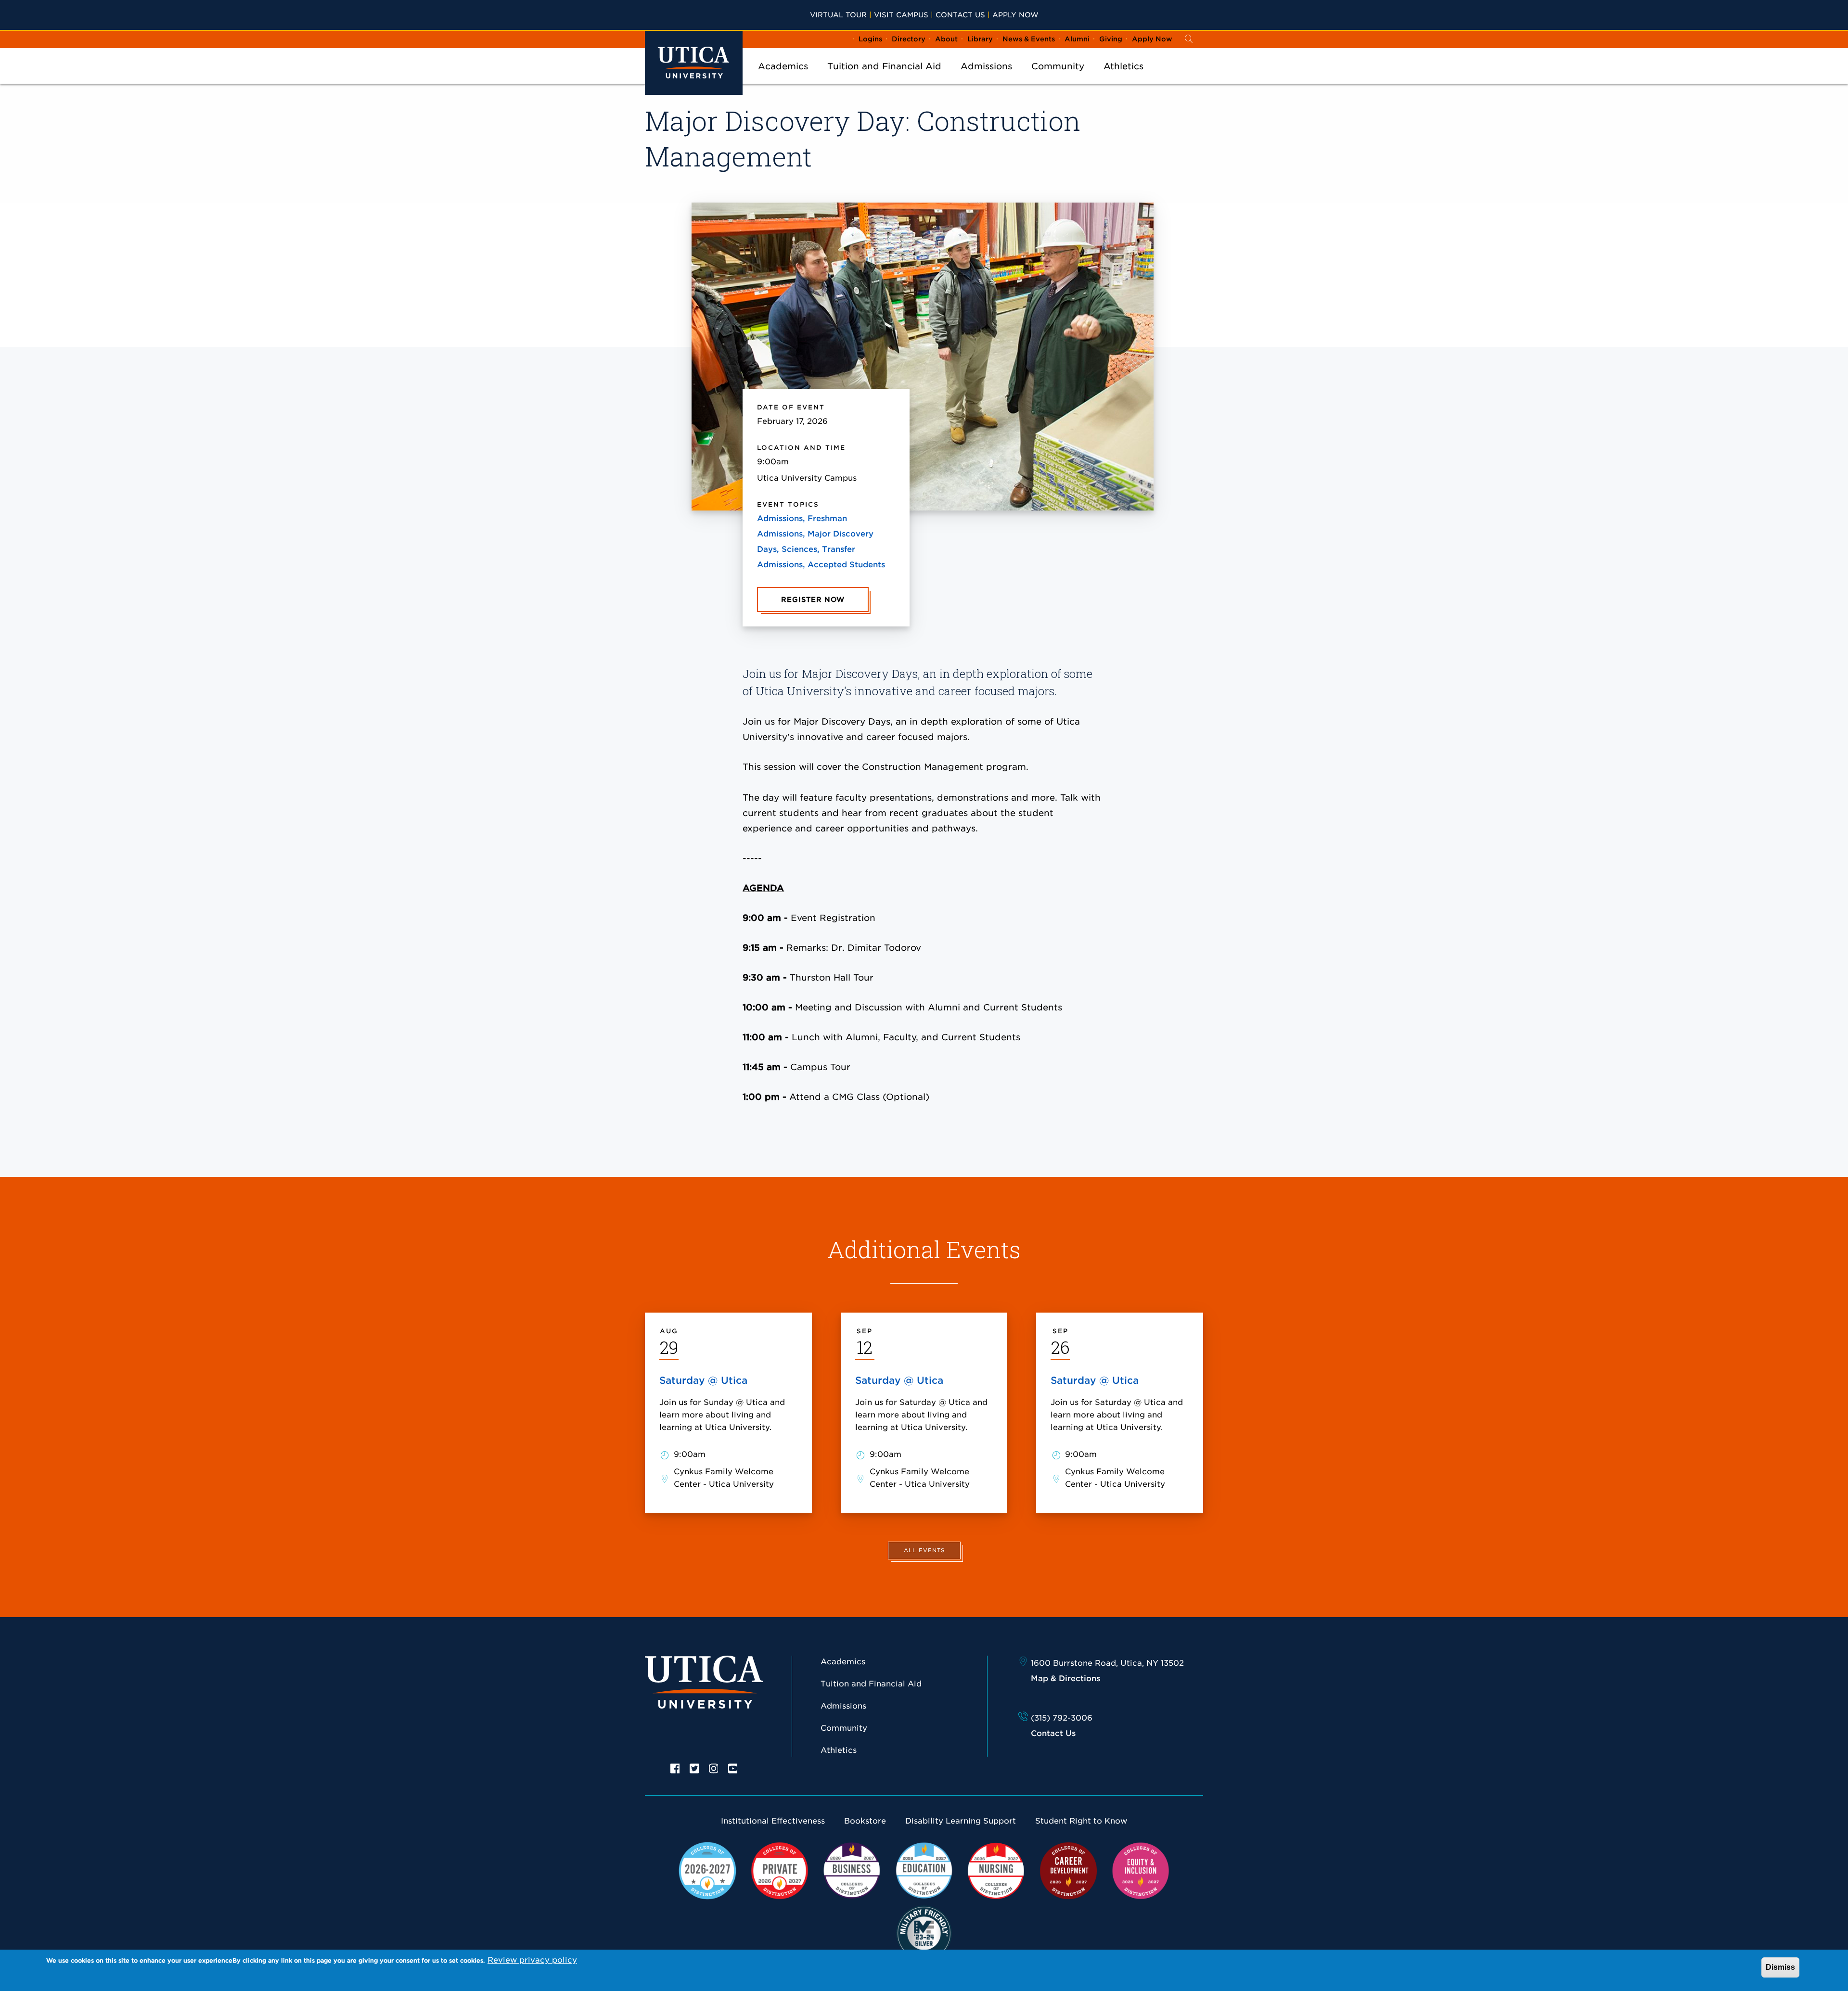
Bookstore (865, 1821)
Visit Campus (901, 15)
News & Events (1029, 39)
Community (1058, 66)
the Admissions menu (987, 79)
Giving (1111, 39)
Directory (909, 39)
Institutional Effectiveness (773, 1821)
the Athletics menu (1124, 79)
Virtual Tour (838, 15)
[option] (675, 1768)
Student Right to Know (1081, 1821)
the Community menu (1058, 79)
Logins (870, 39)
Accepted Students (846, 565)
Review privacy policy (532, 1960)
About (946, 39)
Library (980, 39)
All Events (924, 1550)
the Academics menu (783, 79)
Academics (783, 66)
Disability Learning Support (961, 1821)
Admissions (986, 66)
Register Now (813, 600)
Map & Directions (1065, 1678)
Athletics (1123, 66)
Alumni (1077, 39)
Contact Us (960, 15)
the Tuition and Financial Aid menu (885, 79)
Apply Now (1015, 15)
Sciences (799, 549)
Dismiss (1780, 1967)
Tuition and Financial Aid (884, 66)
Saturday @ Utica (703, 1380)
